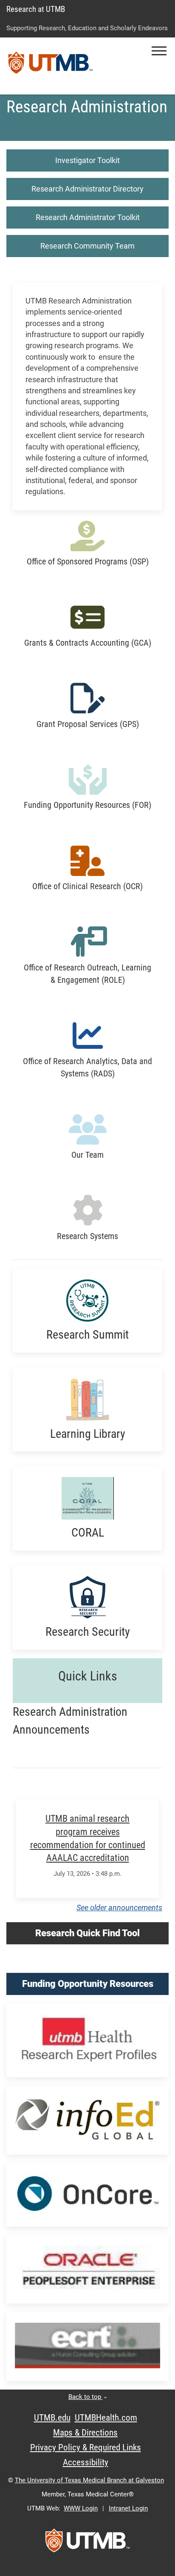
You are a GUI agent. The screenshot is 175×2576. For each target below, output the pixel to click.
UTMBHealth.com (106, 2418)
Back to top (86, 2397)
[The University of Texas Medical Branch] (51, 66)
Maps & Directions (85, 2433)
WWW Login (81, 2508)
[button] (159, 51)
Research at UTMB (36, 9)
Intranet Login (128, 2508)
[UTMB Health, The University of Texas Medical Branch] (87, 2543)
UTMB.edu (52, 2418)
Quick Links (88, 1676)
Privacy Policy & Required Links (86, 2447)
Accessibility (86, 2462)
